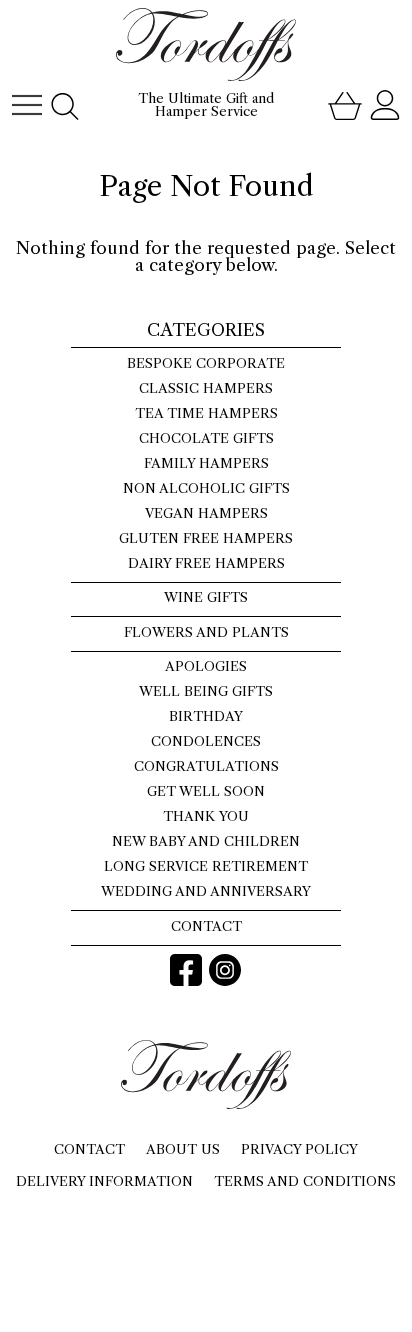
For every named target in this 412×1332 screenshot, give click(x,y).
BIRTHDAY (206, 716)
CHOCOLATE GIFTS (206, 438)
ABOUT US (183, 1149)
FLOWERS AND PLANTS (206, 632)
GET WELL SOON (206, 791)
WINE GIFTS (206, 597)
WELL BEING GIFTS (206, 691)
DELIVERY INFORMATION (104, 1181)
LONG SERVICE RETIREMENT (206, 866)
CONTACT (206, 926)
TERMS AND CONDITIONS (305, 1181)
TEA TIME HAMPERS (206, 413)
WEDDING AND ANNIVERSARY (206, 891)
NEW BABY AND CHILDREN (206, 841)
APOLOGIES (206, 666)
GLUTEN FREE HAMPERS (206, 538)
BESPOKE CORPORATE (206, 363)
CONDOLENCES (206, 741)
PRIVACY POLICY (299, 1149)
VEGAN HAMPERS (206, 513)
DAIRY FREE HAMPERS (206, 563)
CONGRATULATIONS (206, 766)
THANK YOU (206, 816)
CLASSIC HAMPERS (206, 388)
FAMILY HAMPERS (206, 463)
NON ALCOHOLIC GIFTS (206, 488)
